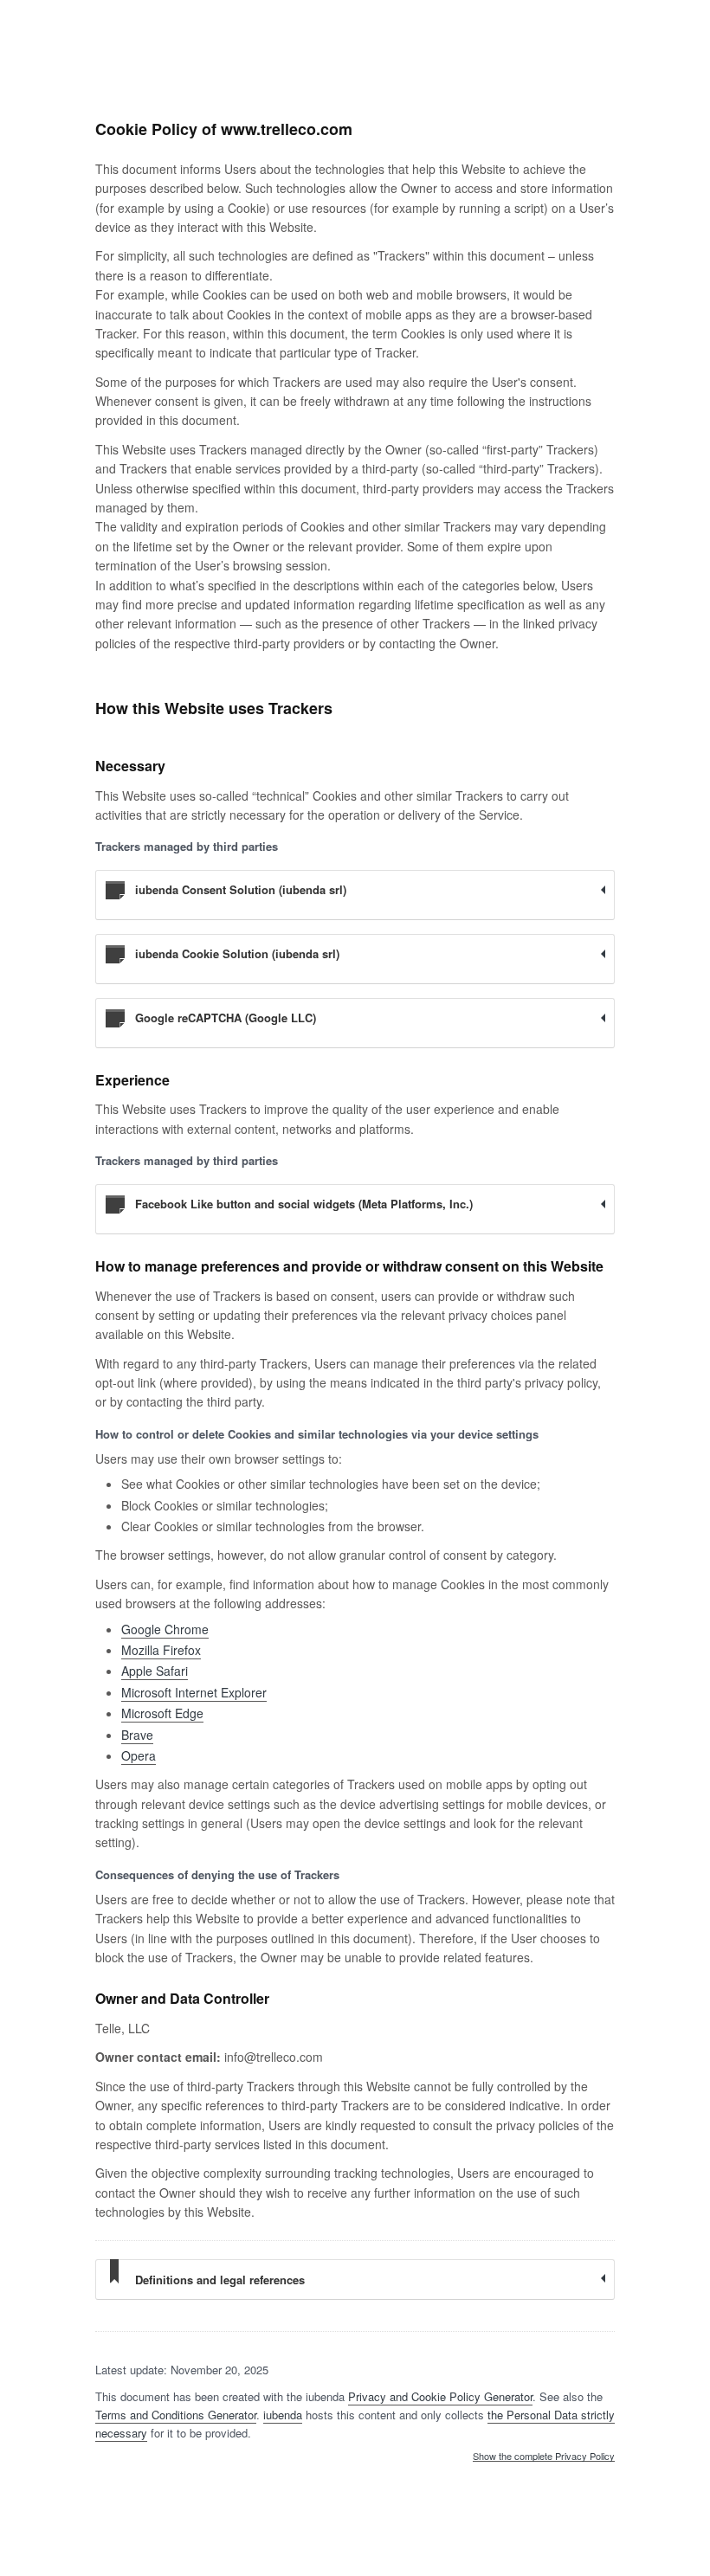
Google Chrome (165, 1629)
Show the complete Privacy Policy (544, 2457)
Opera (139, 1755)
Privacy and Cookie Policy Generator (440, 2396)
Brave (137, 1735)
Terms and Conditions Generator (176, 2415)
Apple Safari (155, 1671)
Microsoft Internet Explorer (194, 1692)
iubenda (283, 2415)
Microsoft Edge (162, 1713)
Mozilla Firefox (161, 1650)
